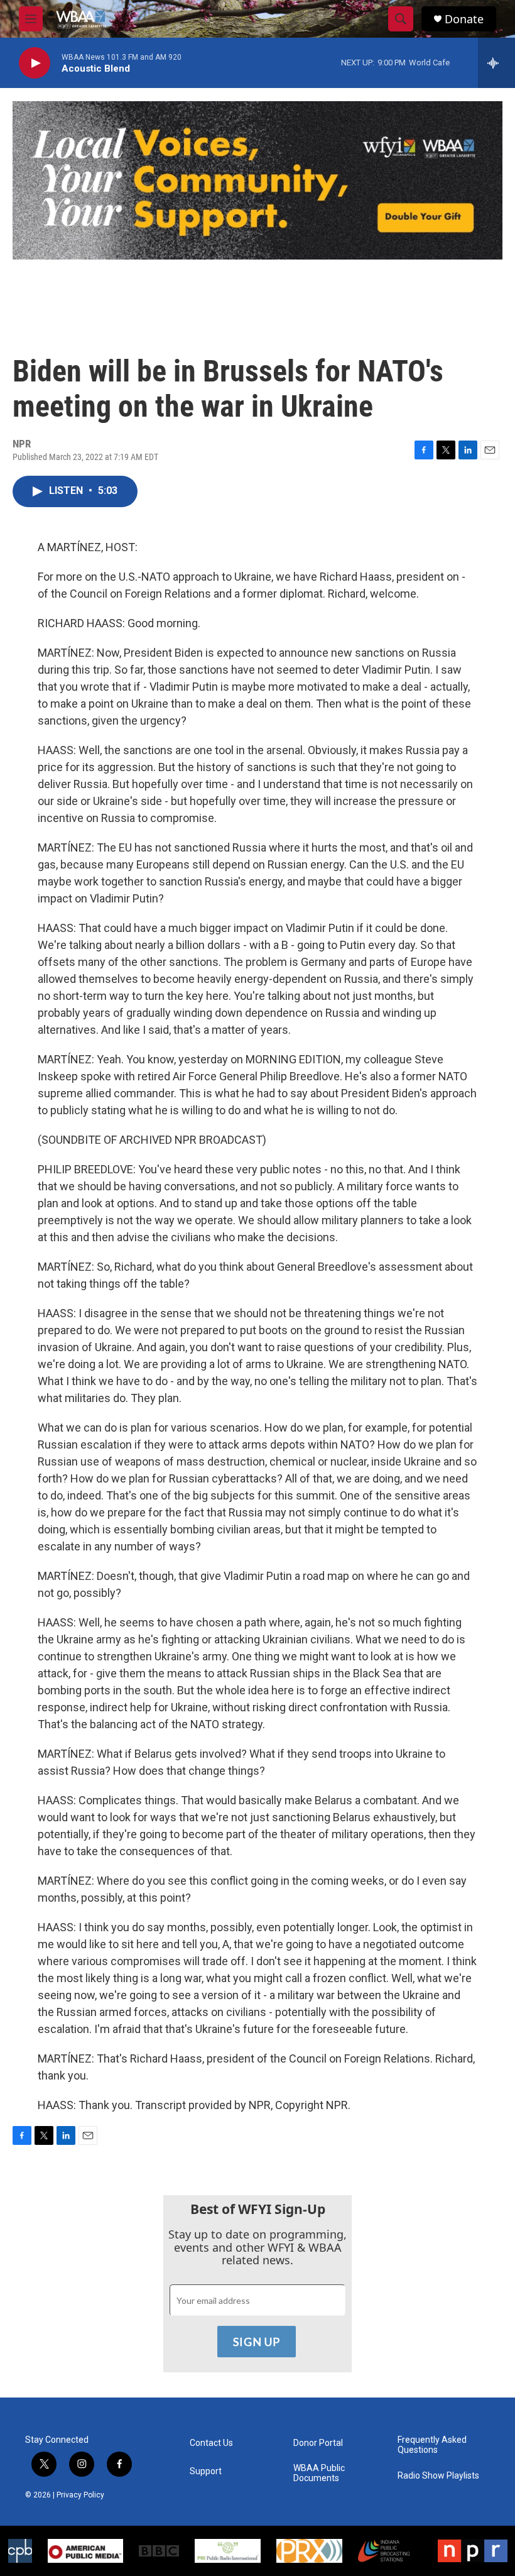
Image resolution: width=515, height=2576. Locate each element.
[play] (35, 63)
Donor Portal (318, 2443)
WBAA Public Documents (319, 2473)
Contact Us (211, 2443)
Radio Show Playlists (438, 2476)
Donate (464, 19)
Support (206, 2471)
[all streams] (496, 63)
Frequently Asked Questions (432, 2445)
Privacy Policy (80, 2495)
